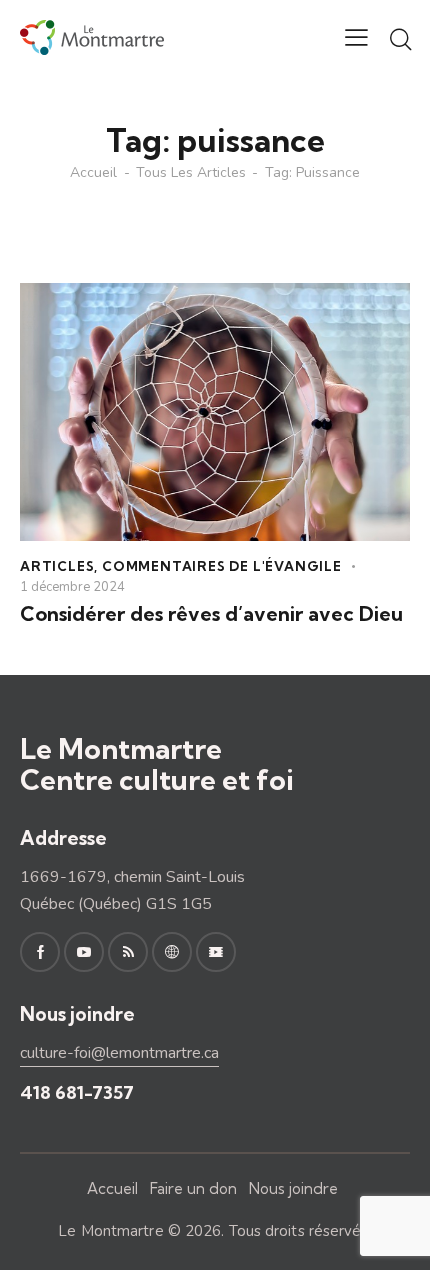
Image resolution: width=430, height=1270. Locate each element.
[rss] (128, 952)
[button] (356, 37)
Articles (57, 566)
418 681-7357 (77, 1092)
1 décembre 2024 (72, 587)
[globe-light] (172, 952)
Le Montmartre (110, 1231)
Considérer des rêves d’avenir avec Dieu (211, 614)
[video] (216, 952)
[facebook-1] (40, 952)
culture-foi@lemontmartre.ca (119, 1053)
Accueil (93, 173)
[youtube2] (84, 952)
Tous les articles (191, 173)
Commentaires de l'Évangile (222, 566)
